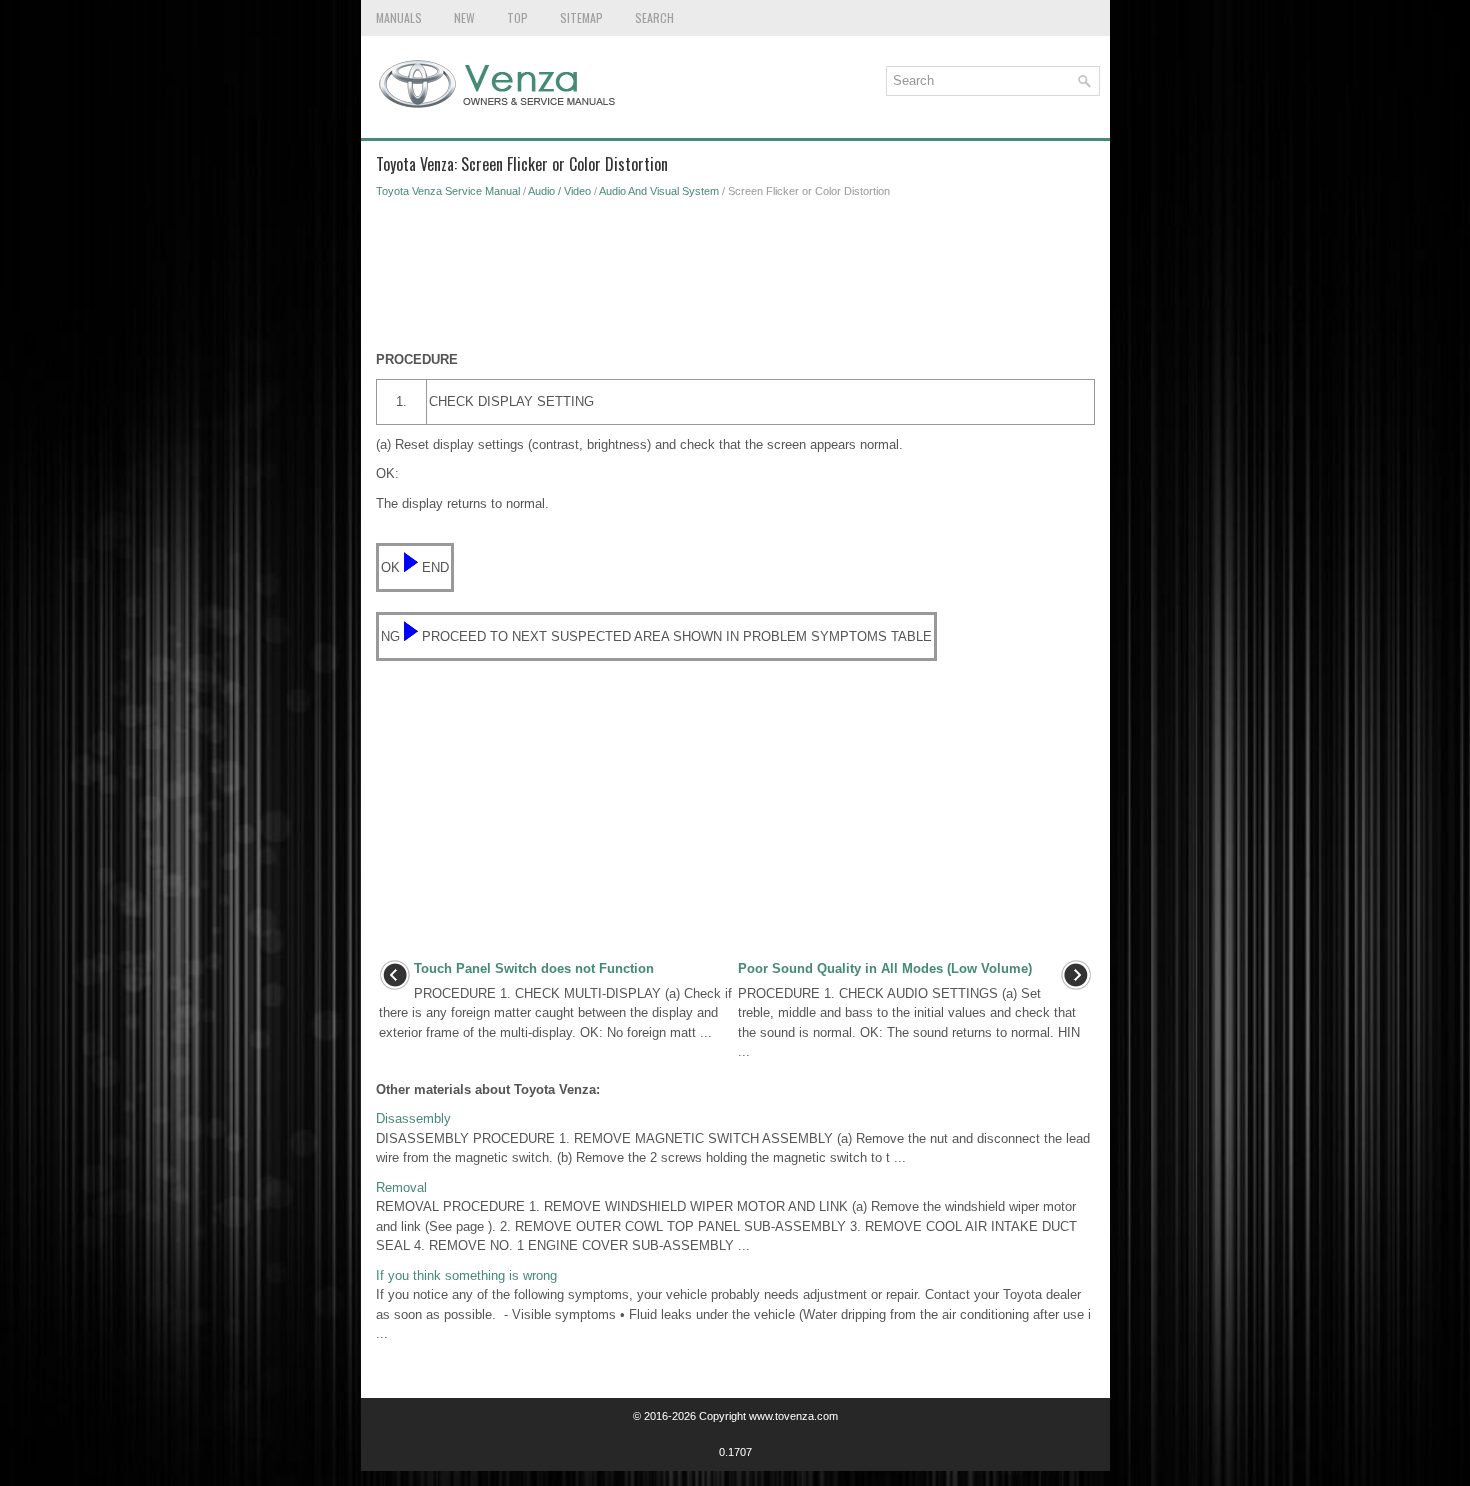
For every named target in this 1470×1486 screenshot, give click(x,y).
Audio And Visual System (659, 191)
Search (654, 17)
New (464, 17)
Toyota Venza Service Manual (448, 191)
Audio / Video (559, 191)
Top (517, 17)
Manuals (399, 17)
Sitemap (581, 17)
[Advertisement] (735, 280)
